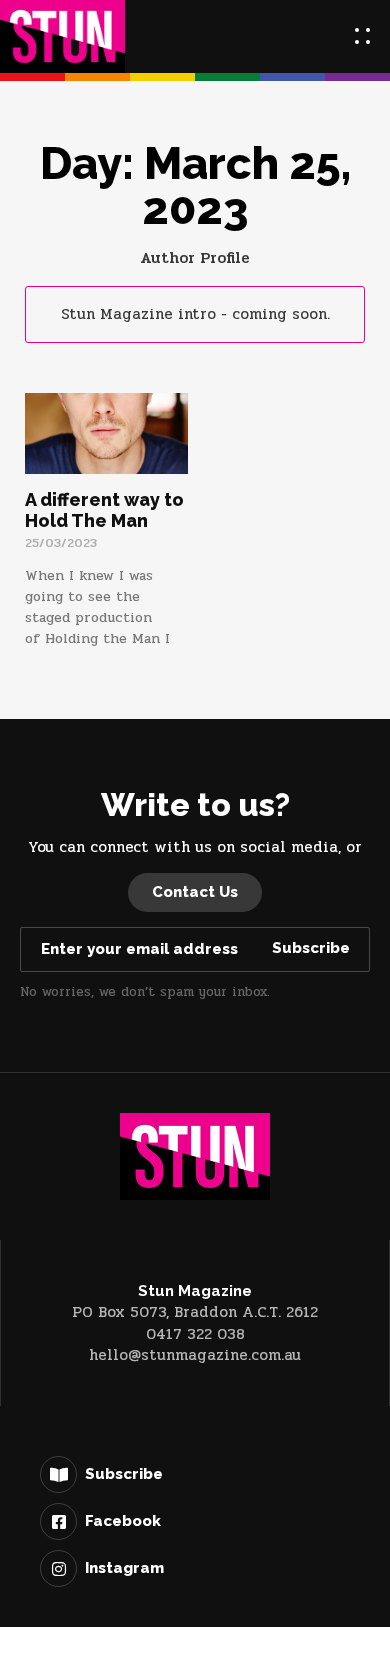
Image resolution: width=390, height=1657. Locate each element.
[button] (362, 36)
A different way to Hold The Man (104, 510)
